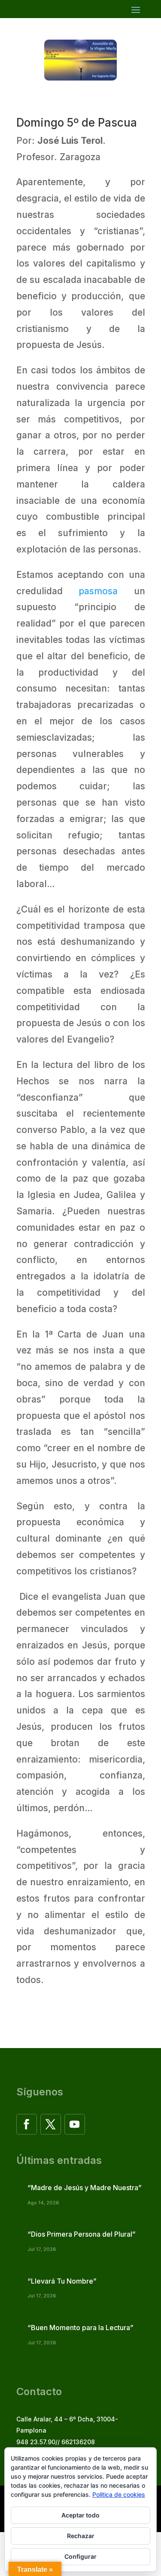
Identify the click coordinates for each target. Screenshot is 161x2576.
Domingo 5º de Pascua (77, 123)
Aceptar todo (80, 2515)
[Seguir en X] (51, 2124)
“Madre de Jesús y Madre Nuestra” (85, 2188)
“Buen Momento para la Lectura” (80, 2328)
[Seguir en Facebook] (27, 2124)
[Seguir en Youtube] (75, 2124)
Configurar (80, 2556)
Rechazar (81, 2536)
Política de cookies (119, 2494)
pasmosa (98, 591)
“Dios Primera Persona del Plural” (82, 2234)
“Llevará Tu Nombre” (62, 2281)
